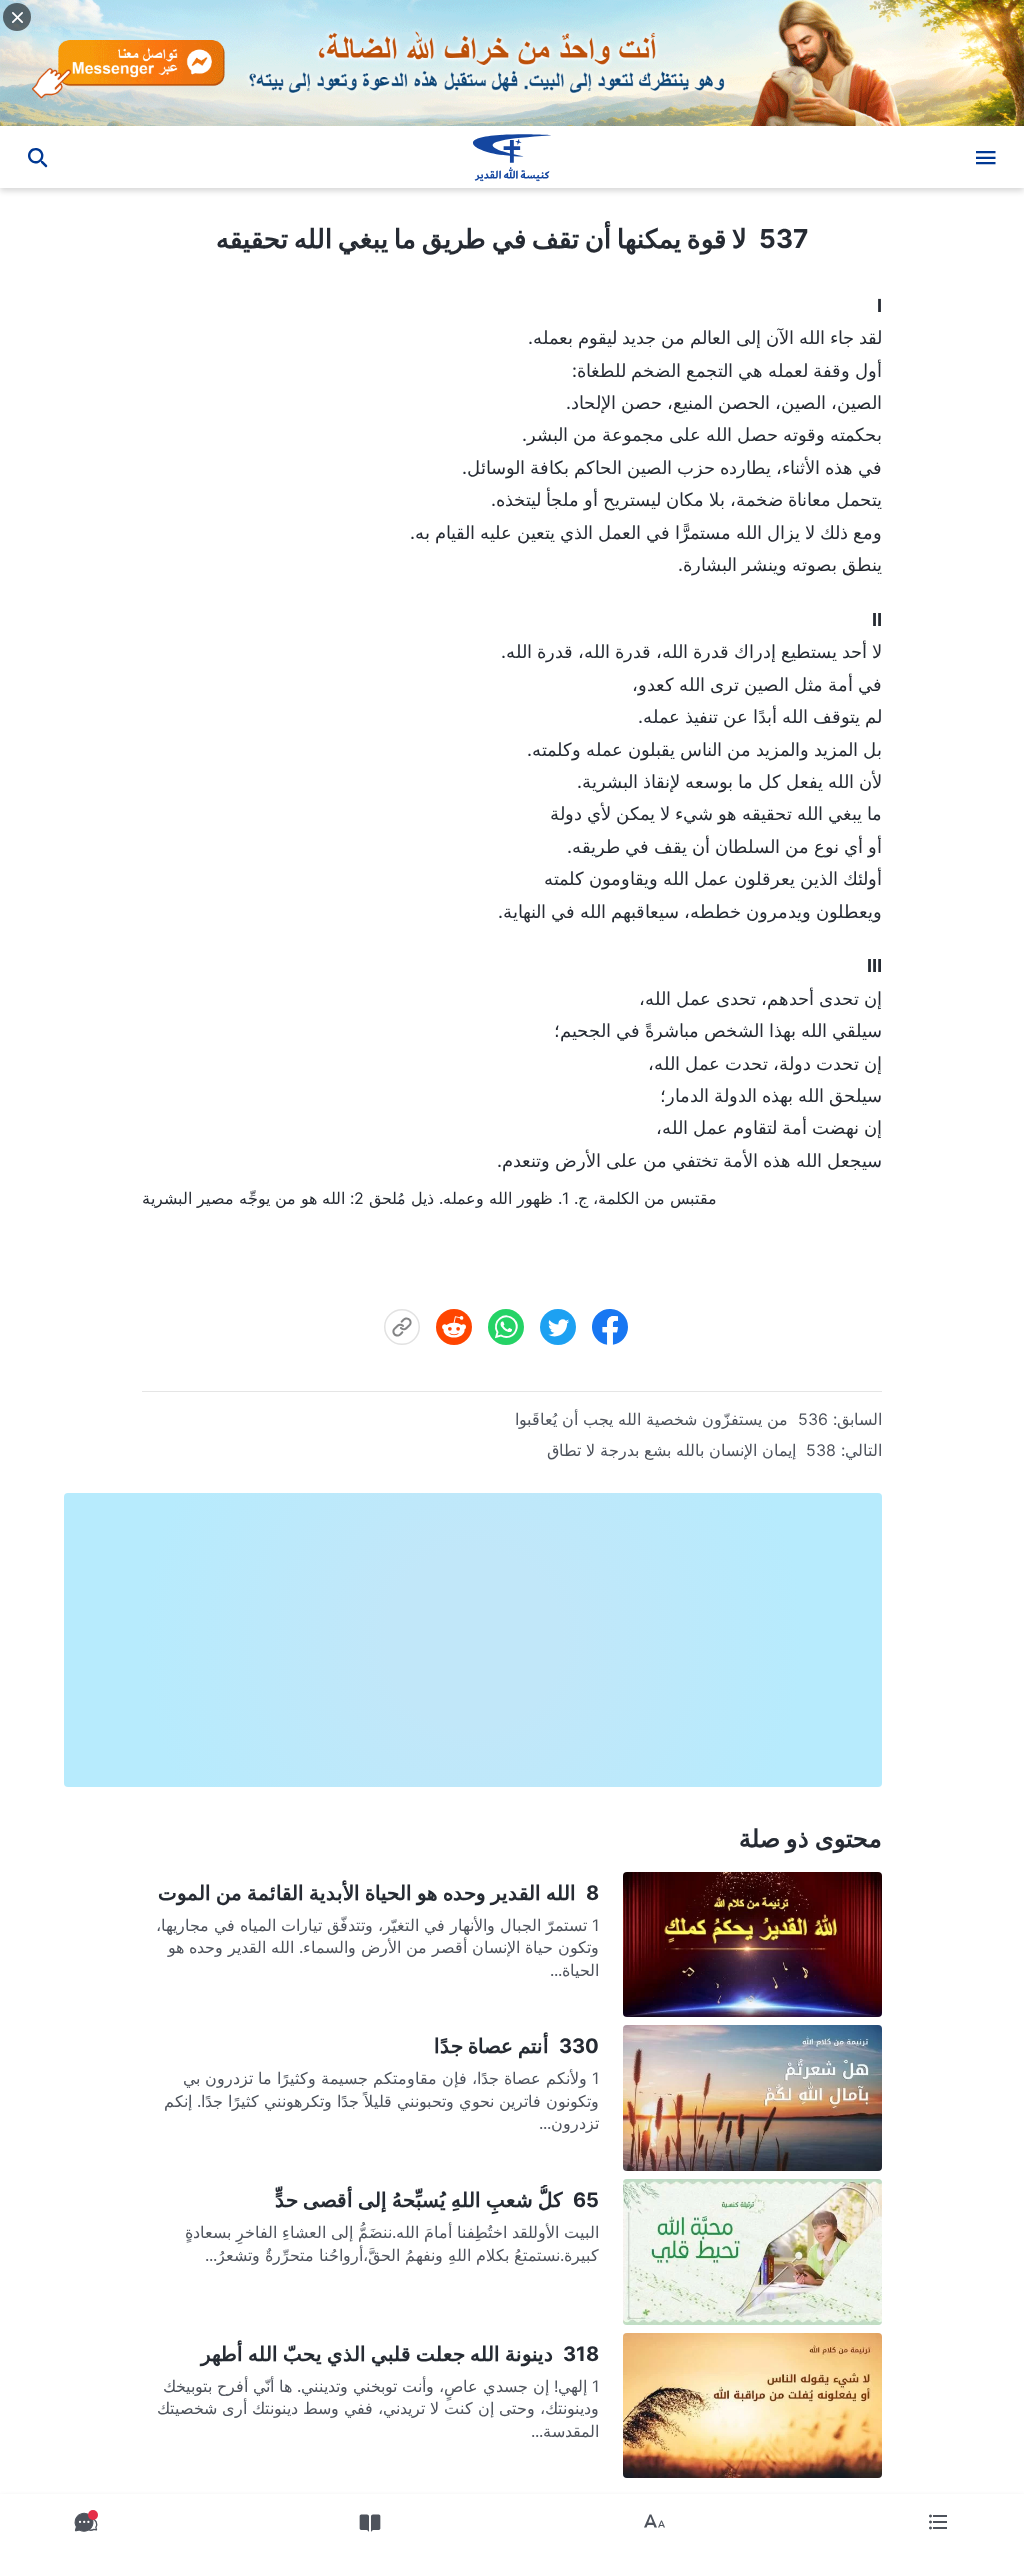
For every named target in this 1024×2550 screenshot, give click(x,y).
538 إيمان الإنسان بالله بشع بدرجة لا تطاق (691, 1450)
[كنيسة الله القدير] (512, 157)
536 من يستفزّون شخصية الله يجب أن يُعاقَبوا (671, 1419)
